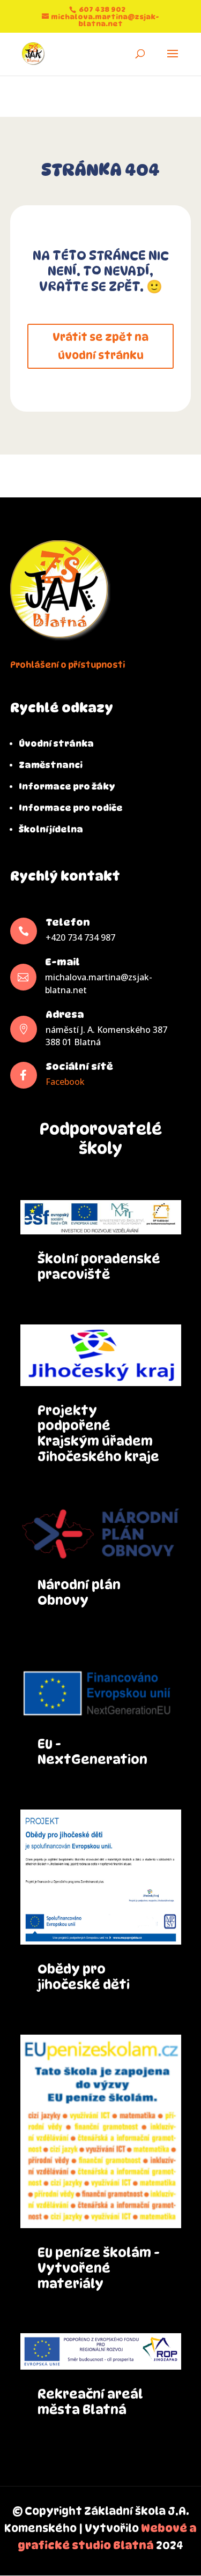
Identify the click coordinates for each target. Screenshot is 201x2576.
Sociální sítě (79, 1066)
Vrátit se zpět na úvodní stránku (100, 346)
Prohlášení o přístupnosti (68, 665)
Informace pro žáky (67, 787)
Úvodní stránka (56, 744)
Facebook (65, 1082)
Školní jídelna (51, 829)
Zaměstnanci (51, 765)
